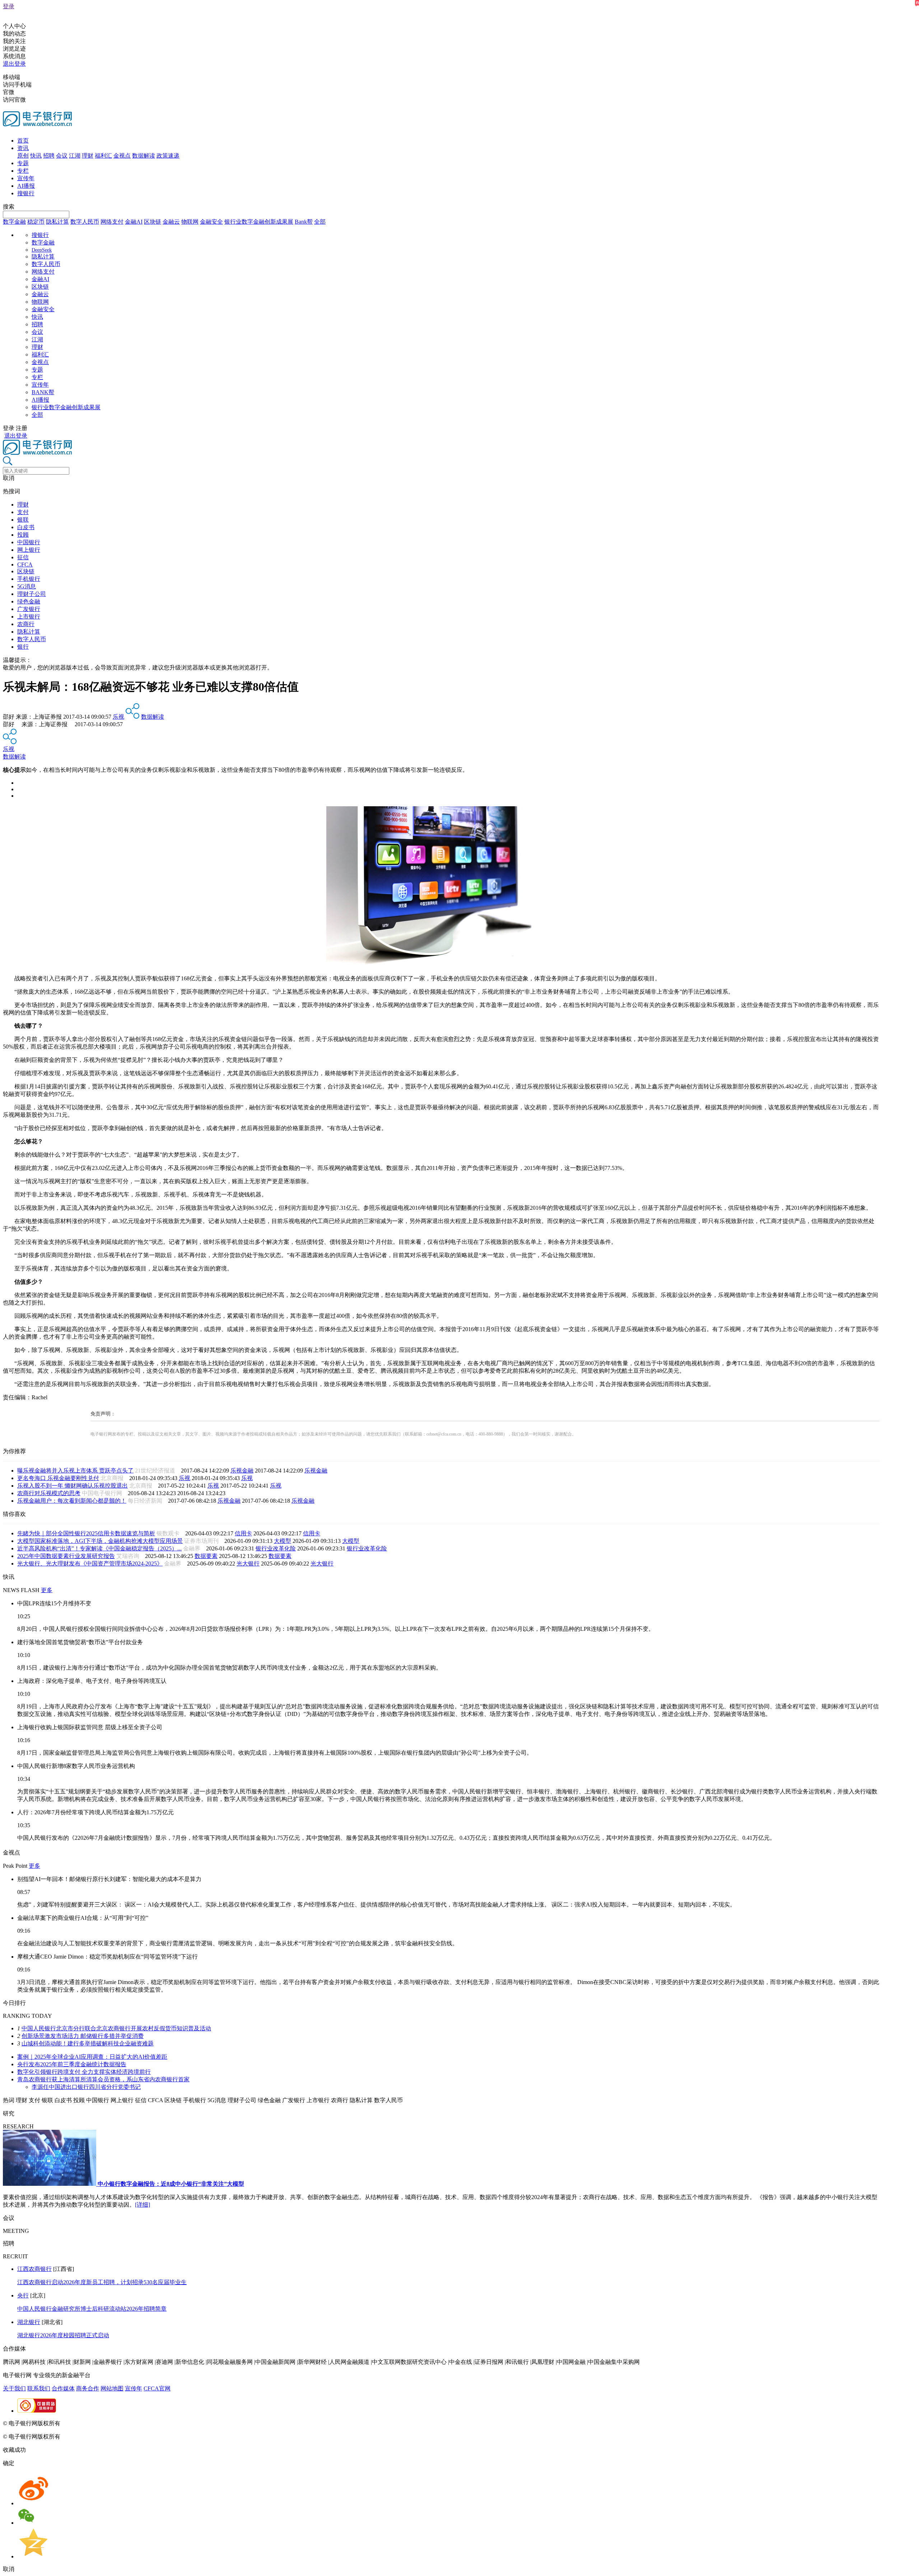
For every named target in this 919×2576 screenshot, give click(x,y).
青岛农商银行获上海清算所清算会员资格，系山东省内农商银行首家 (103, 2079)
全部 (320, 222)
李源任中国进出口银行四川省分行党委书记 (86, 2087)
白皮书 (26, 527)
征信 (23, 557)
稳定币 (36, 222)
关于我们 (14, 2388)
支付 (23, 512)
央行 (23, 2295)
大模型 (283, 1541)
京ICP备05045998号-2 (89, 2423)
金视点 (122, 156)
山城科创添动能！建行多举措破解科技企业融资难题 (88, 2043)
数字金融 (14, 222)
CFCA (25, 564)
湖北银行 (29, 2322)
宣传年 (26, 178)
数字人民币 (85, 222)
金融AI (134, 222)
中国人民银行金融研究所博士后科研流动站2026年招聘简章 (92, 2309)
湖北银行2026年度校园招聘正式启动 (63, 2335)
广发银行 (29, 609)
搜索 (9, 207)
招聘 (49, 156)
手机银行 (29, 579)
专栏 (23, 171)
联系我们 (39, 2388)
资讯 (23, 148)
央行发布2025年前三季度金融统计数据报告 (72, 2064)
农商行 (26, 624)
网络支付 (112, 222)
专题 (23, 163)
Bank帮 (304, 222)
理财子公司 (32, 594)
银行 (23, 647)
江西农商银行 (34, 2269)
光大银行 (248, 1564)
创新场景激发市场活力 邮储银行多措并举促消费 (83, 2036)
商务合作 (88, 2388)
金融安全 (211, 222)
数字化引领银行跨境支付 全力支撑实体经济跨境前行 (84, 2072)
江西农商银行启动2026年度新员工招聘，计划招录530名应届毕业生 (102, 2282)
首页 (23, 141)
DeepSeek (42, 250)
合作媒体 (63, 2388)
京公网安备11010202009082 (156, 2423)
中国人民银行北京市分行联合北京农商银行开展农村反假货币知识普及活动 (116, 2028)
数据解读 (144, 156)
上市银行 (29, 617)
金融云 (171, 222)
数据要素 (206, 1556)
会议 (62, 156)
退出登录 (14, 64)
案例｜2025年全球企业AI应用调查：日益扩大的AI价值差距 (92, 2057)
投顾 (23, 535)
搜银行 (26, 193)
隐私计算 (57, 222)
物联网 (190, 222)
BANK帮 (43, 392)
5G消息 (27, 586)
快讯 (36, 156)
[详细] (143, 2205)
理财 (88, 156)
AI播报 (26, 186)
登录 (9, 6)
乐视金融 (242, 1471)
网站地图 (112, 2388)
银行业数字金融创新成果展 (259, 222)
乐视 (118, 717)
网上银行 (29, 550)
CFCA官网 (157, 2388)
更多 (47, 1590)
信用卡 (243, 1533)
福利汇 (103, 156)
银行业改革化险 (276, 1548)
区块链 (153, 222)
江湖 (75, 156)
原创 (23, 156)
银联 (23, 520)
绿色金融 (29, 601)
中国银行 (29, 542)
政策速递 (168, 156)
